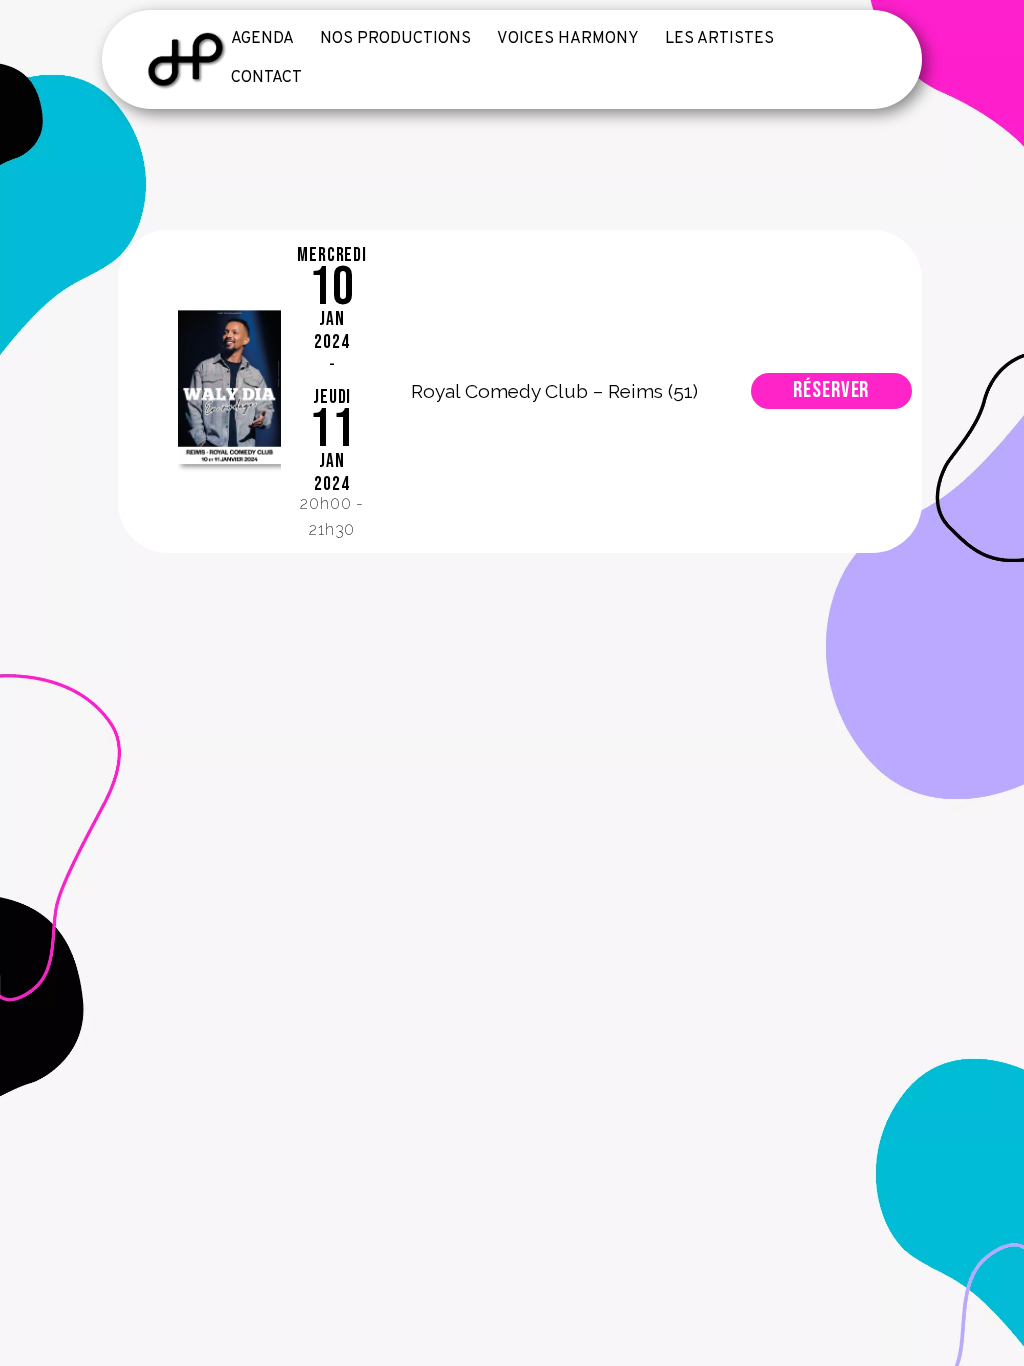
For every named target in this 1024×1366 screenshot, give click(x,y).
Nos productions (395, 39)
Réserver (831, 390)
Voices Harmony (568, 39)
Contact (266, 78)
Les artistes (719, 39)
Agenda (262, 39)
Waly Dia (229, 392)
